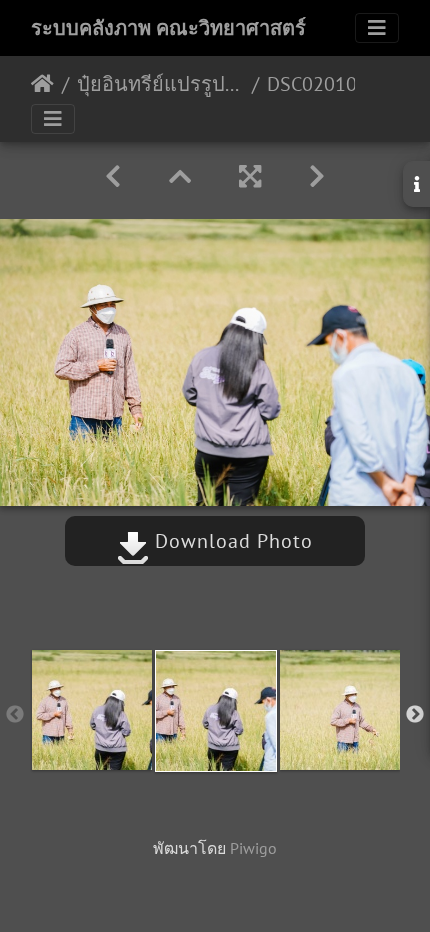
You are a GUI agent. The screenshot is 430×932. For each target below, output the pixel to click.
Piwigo (253, 848)
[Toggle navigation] (377, 28)
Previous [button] (15, 715)
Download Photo (231, 541)
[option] (92, 710)
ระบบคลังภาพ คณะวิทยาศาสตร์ (168, 28)
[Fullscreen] (250, 176)
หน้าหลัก (42, 84)
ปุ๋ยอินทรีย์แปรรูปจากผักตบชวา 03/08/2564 (160, 84)
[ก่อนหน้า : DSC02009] (113, 176)
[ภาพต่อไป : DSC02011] (317, 176)
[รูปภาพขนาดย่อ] (180, 176)
